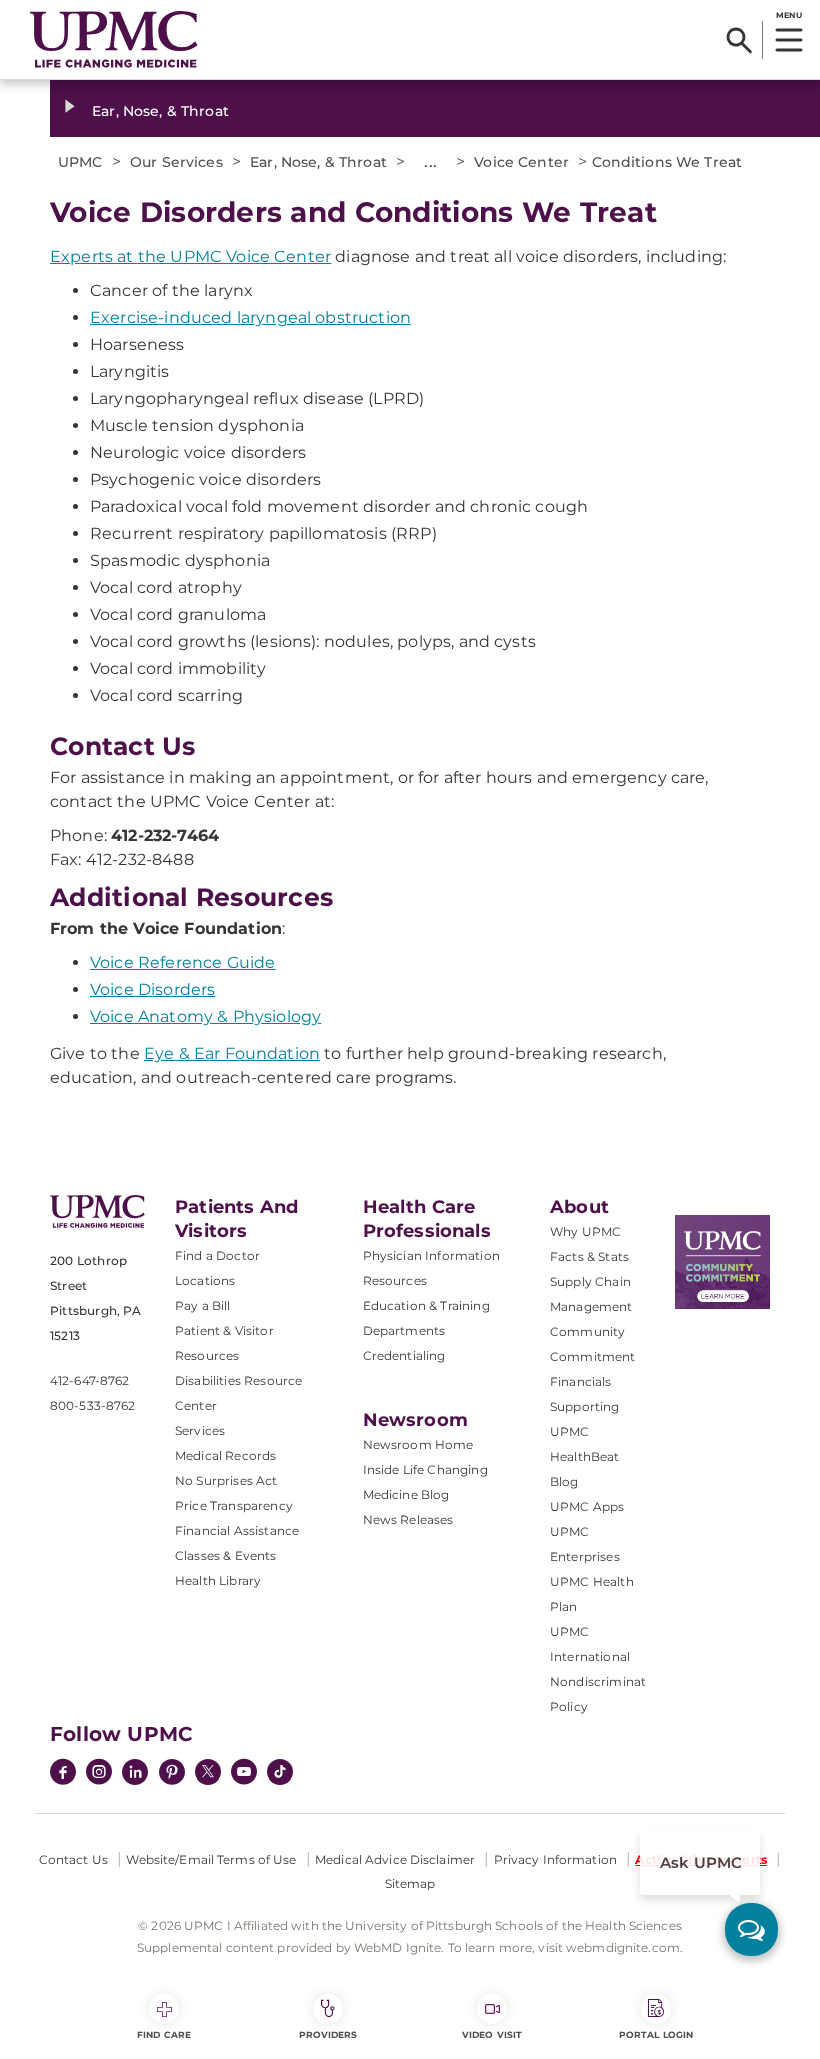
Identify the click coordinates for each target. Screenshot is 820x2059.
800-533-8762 (92, 1405)
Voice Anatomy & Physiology (205, 1016)
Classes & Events (226, 1555)
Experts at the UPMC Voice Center (190, 256)
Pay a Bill (203, 1305)
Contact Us (73, 1859)
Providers (328, 2034)
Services (200, 1430)
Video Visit (492, 2034)
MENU (788, 15)
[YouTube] (244, 1774)
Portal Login (656, 2034)
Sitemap (410, 1883)
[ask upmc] (751, 1929)
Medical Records (225, 1455)
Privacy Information (555, 1859)
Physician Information (431, 1255)
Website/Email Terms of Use (211, 1859)
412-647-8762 (89, 1380)
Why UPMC (585, 1231)
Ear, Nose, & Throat (160, 111)
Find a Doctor (217, 1255)
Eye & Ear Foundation (232, 1053)
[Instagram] (99, 1774)
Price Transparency (234, 1505)
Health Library (218, 1580)
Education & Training (426, 1305)
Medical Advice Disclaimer (395, 1859)
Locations (205, 1280)
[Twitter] (208, 1772)
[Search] (739, 40)
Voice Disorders (152, 989)
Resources (395, 1280)
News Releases (408, 1519)
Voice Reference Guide (182, 962)
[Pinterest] (172, 1774)
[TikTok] (280, 1772)
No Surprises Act (226, 1480)
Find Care (164, 2034)
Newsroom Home (418, 1444)
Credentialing (404, 1355)
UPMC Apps (587, 1506)
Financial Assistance (237, 1530)
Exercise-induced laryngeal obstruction (250, 317)
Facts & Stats (589, 1256)
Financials (581, 1381)
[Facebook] (63, 1774)
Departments (404, 1330)
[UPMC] (114, 40)
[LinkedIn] (135, 1774)
